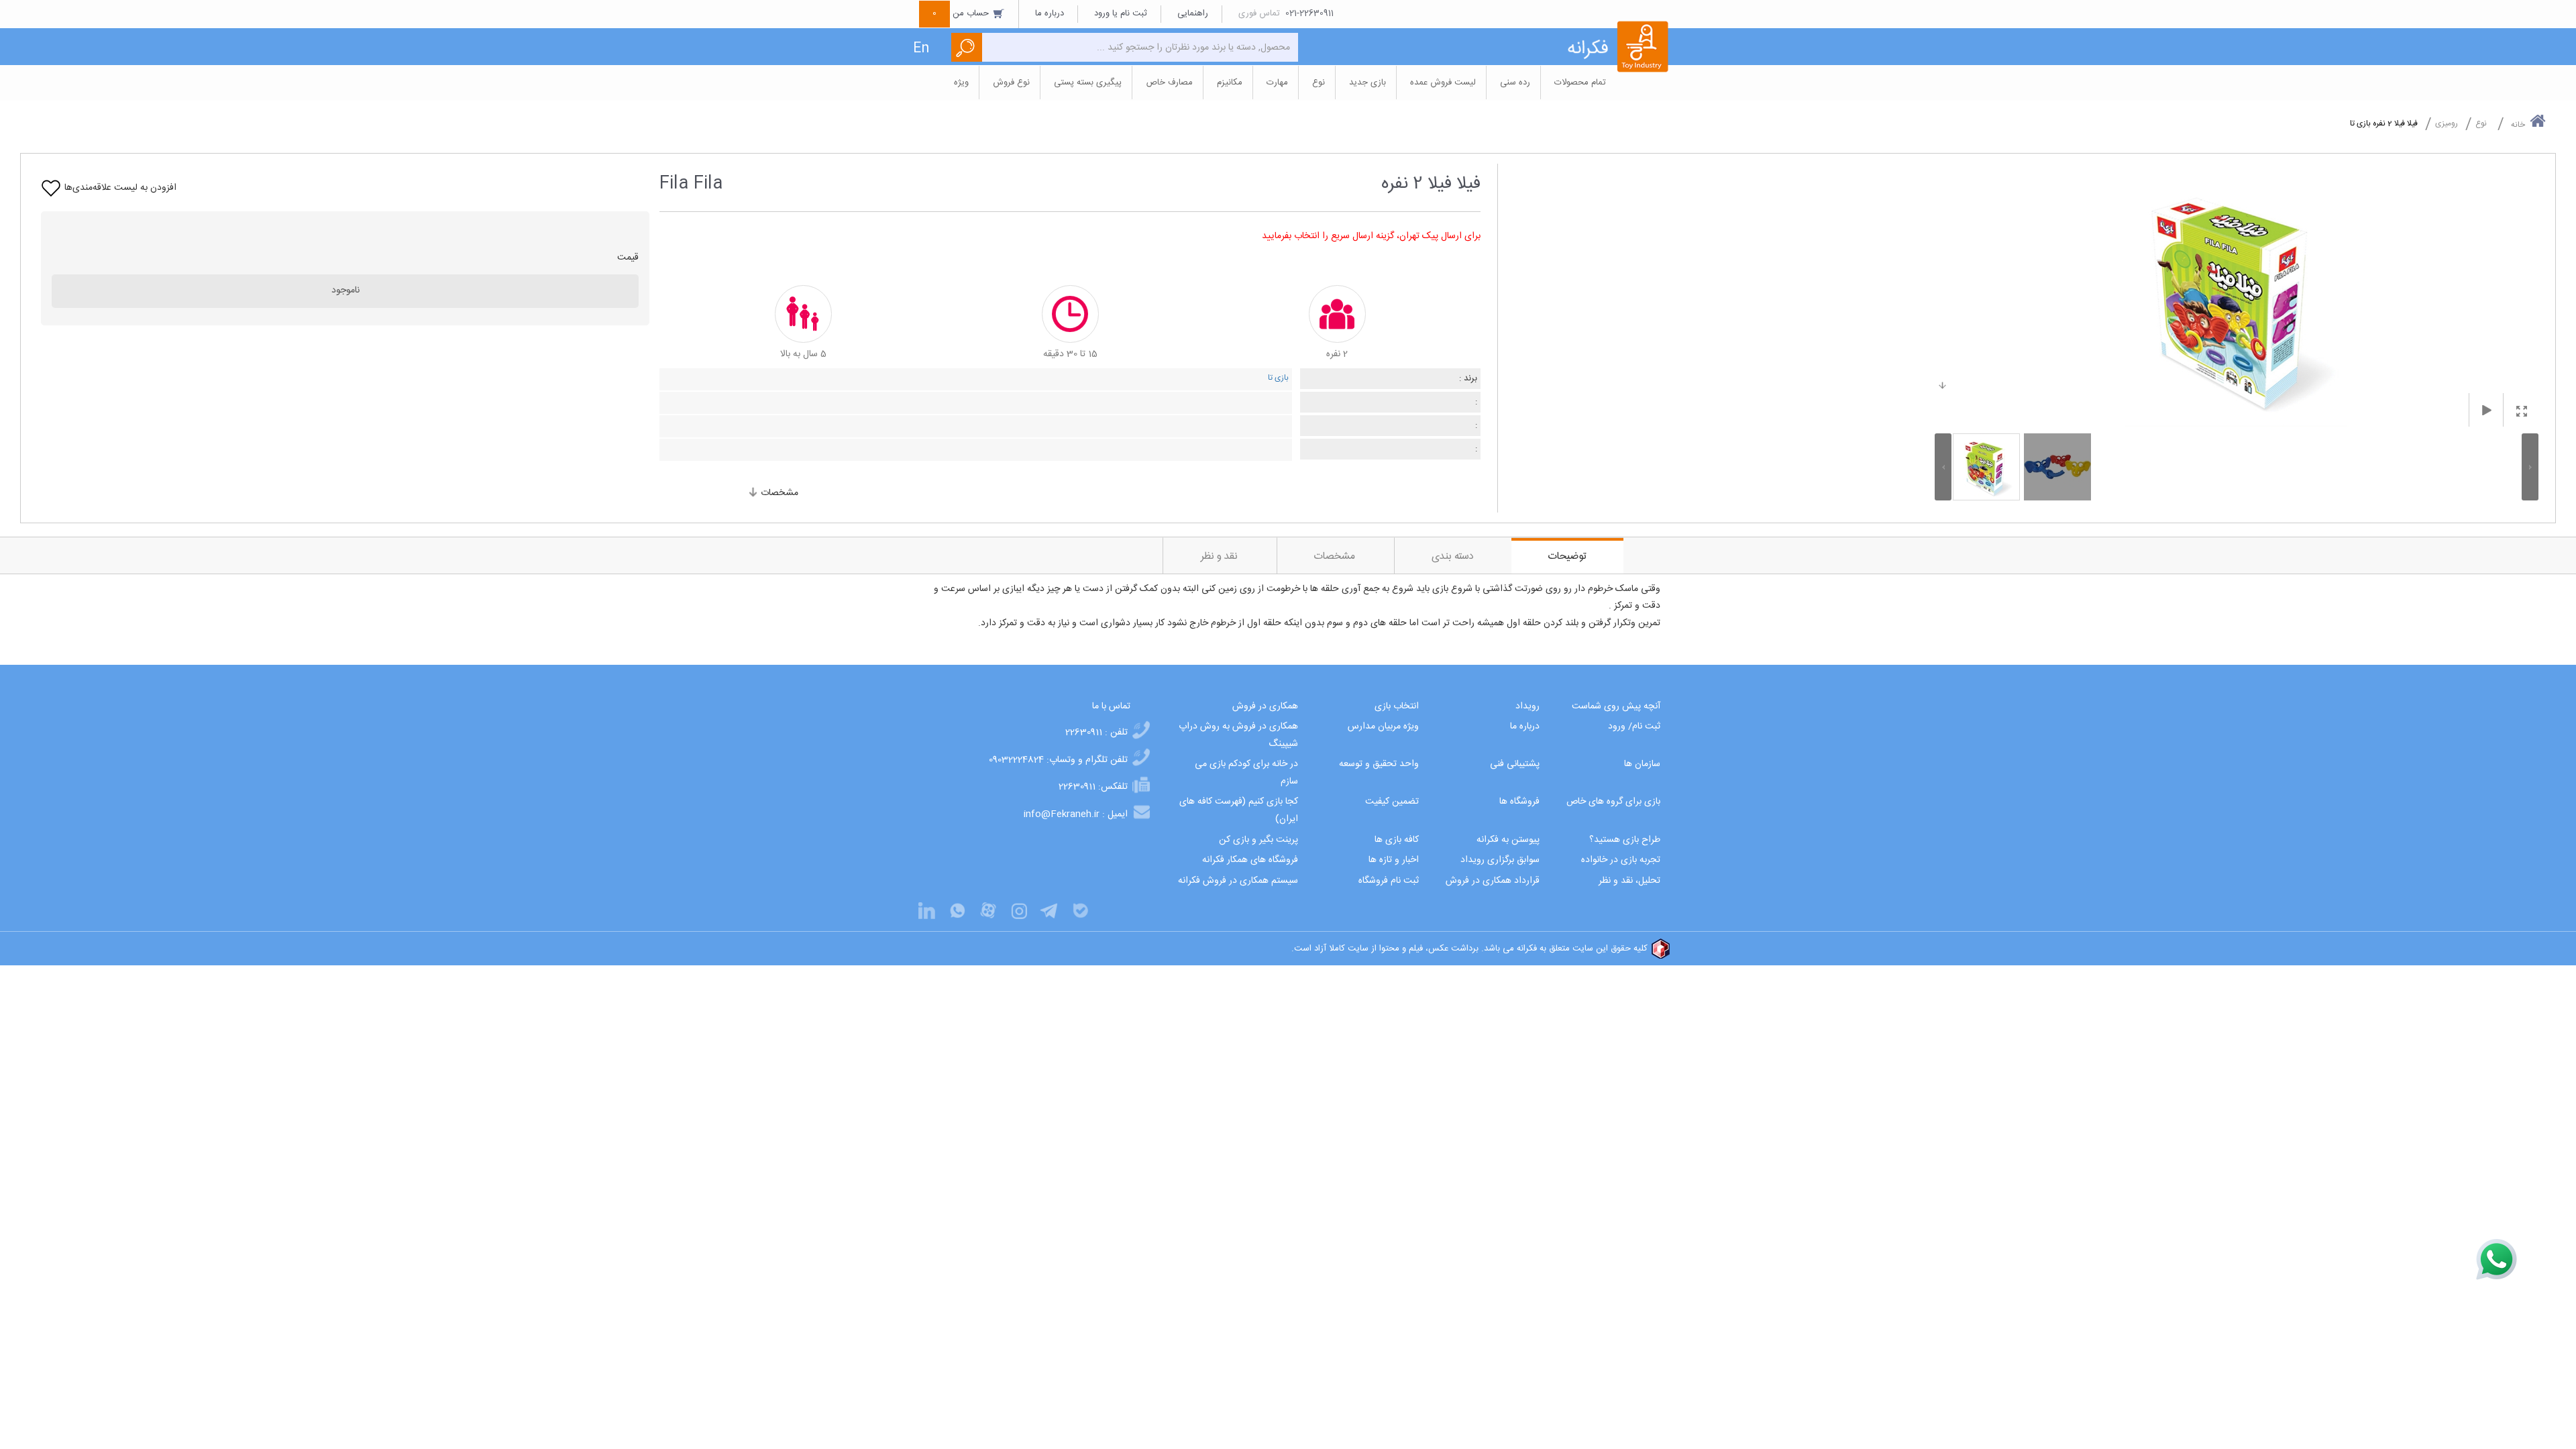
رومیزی (2447, 123)
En (921, 49)
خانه (2518, 125)
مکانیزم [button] (1230, 83)
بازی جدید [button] (1367, 83)
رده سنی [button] (1515, 83)
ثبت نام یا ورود (1121, 13)
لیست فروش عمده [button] (1443, 83)
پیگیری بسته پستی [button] (1088, 83)
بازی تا (1278, 378)
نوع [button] (1319, 83)
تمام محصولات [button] (1580, 83)
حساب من (962, 13)
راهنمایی (1193, 13)
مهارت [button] (1277, 83)
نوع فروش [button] (1011, 83)
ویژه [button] (961, 83)
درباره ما (1050, 13)
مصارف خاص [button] (1169, 83)
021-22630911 (1309, 13)
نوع (2481, 123)
